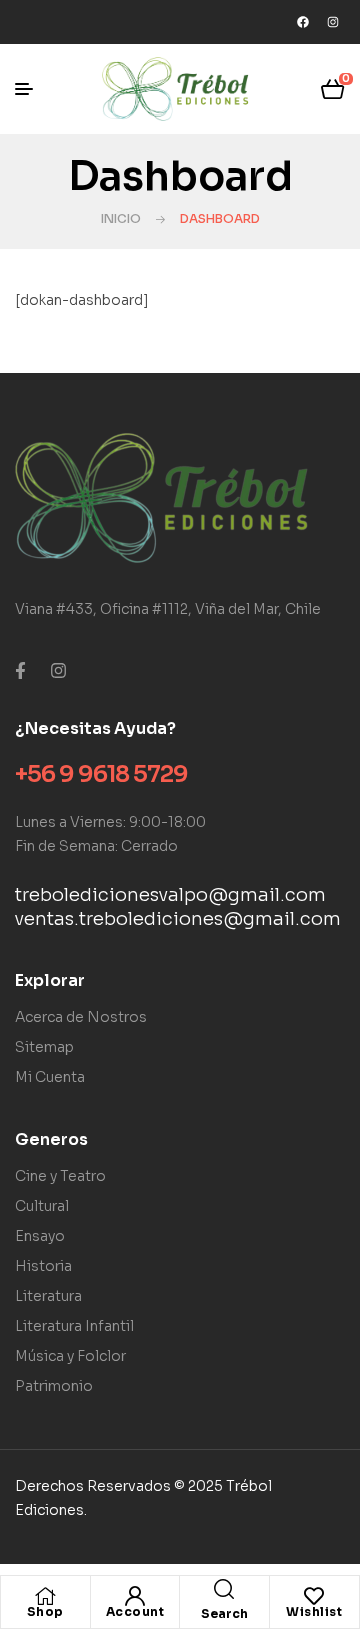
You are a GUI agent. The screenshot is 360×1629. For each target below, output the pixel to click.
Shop (45, 1611)
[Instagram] (333, 22)
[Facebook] (303, 22)
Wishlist (314, 1611)
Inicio (121, 218)
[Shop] (45, 1596)
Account (135, 1611)
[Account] (135, 1596)
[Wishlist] (314, 1596)
